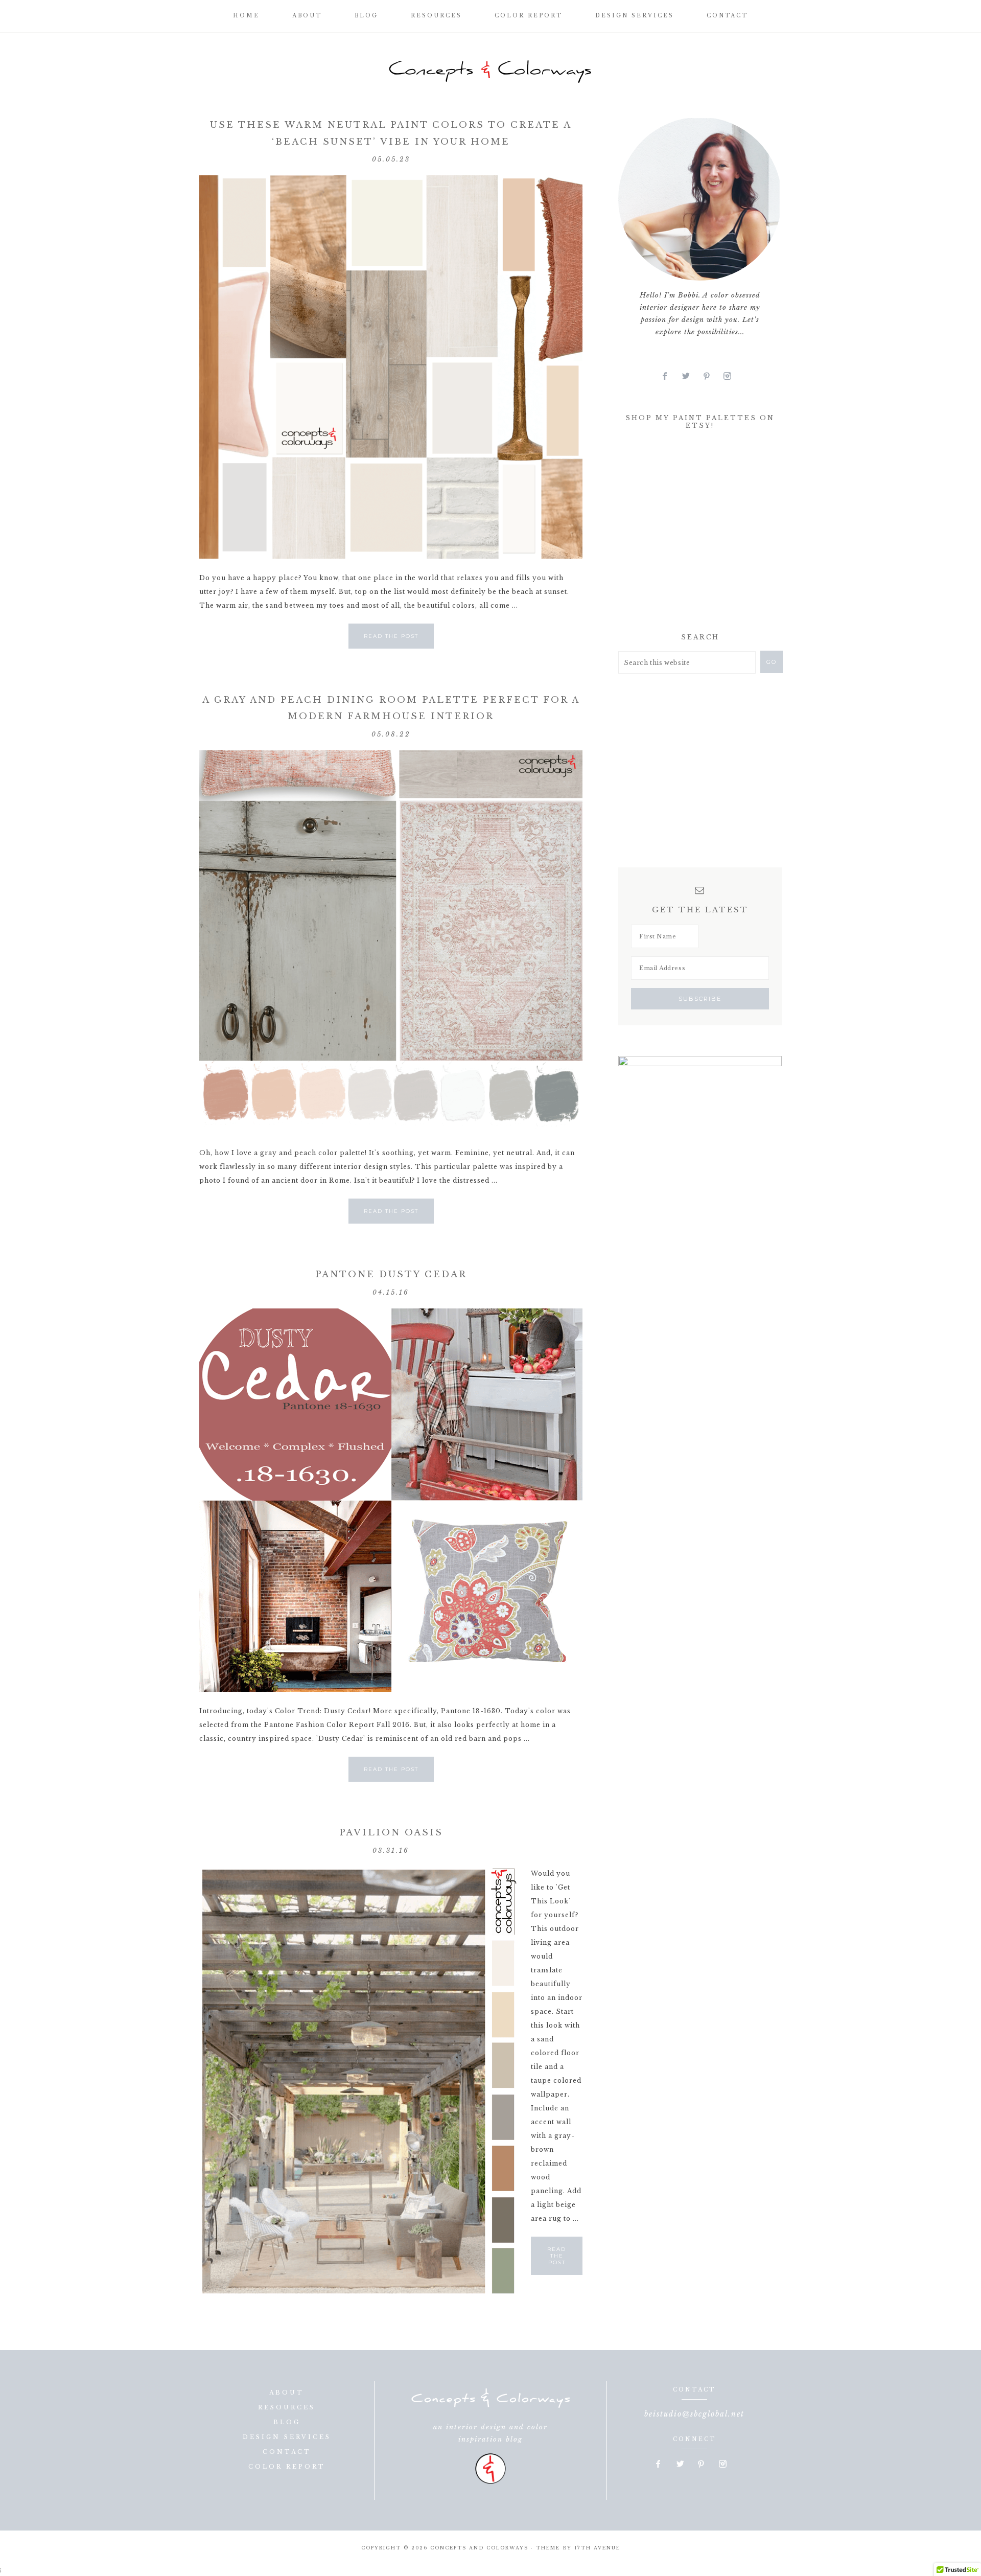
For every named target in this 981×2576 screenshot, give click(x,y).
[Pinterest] (711, 376)
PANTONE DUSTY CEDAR (391, 1274)
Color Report (287, 2467)
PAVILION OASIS (391, 1833)
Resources (287, 2407)
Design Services (287, 2437)
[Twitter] (690, 376)
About (287, 2393)
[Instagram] (731, 376)
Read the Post (391, 636)
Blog (287, 2422)
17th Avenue (597, 2548)
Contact (287, 2452)
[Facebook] (669, 376)
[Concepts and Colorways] (491, 72)
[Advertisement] (695, 534)
